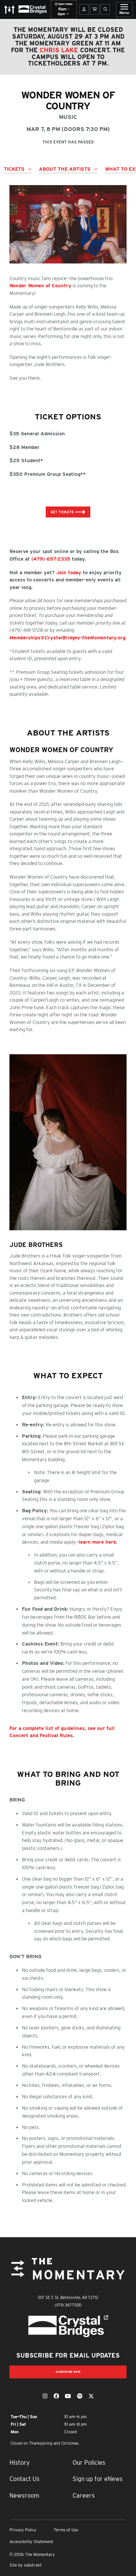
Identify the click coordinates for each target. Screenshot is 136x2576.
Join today (69, 573)
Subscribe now (68, 2372)
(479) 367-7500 (68, 2305)
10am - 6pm (65, 9)
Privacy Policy (23, 2530)
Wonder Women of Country (40, 286)
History (20, 2462)
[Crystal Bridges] (68, 2326)
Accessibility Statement (31, 2542)
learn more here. (98, 1542)
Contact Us (25, 2479)
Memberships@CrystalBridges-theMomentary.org (67, 638)
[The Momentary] (68, 2275)
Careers (84, 2495)
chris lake (59, 50)
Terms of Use (66, 2530)
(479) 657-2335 (51, 559)
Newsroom (24, 2495)
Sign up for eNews (98, 2479)
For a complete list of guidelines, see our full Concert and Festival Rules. (62, 1732)
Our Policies (89, 2462)
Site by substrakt (25, 2565)
